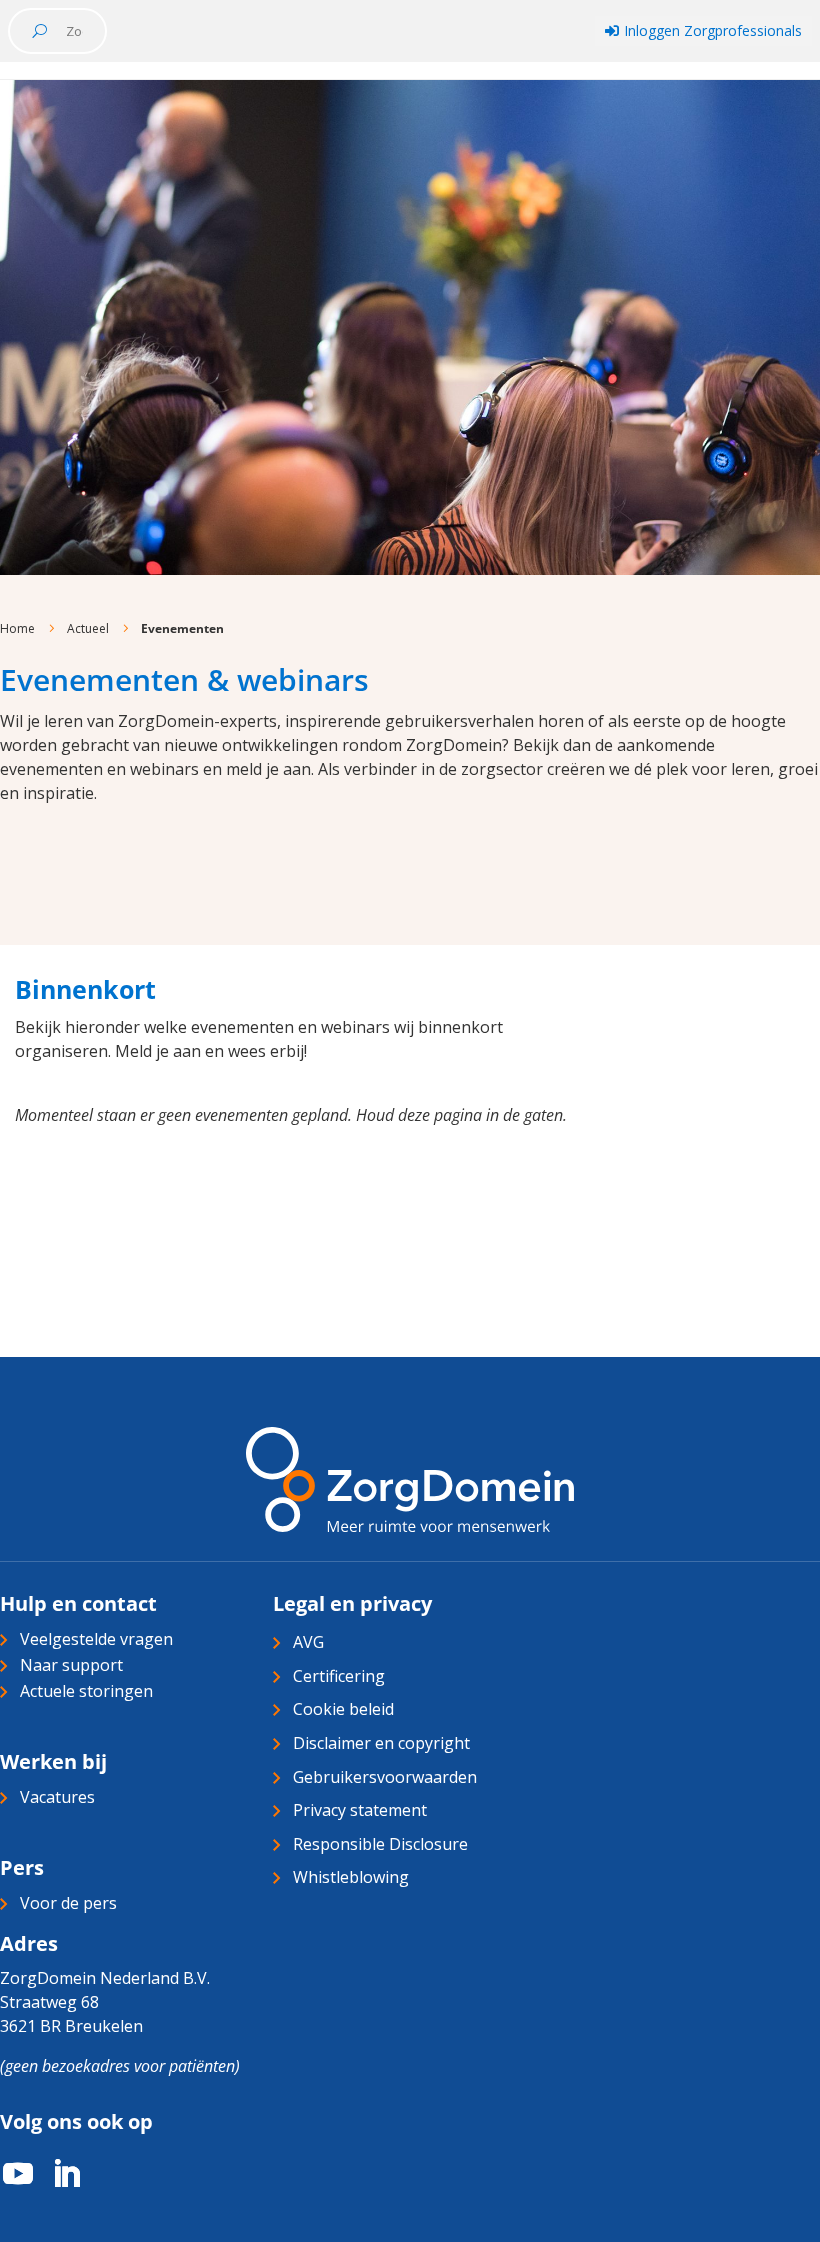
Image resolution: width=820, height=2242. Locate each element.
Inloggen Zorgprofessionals (703, 30)
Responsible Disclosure (380, 1844)
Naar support (71, 1665)
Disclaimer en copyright (381, 1743)
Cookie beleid (343, 1709)
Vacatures (57, 1797)
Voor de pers (68, 1903)
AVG (308, 1642)
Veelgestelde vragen (96, 1639)
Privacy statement (360, 1810)
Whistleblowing (351, 1877)
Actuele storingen (86, 1691)
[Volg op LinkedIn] (56, 2174)
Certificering (339, 1676)
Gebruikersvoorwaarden (385, 1777)
